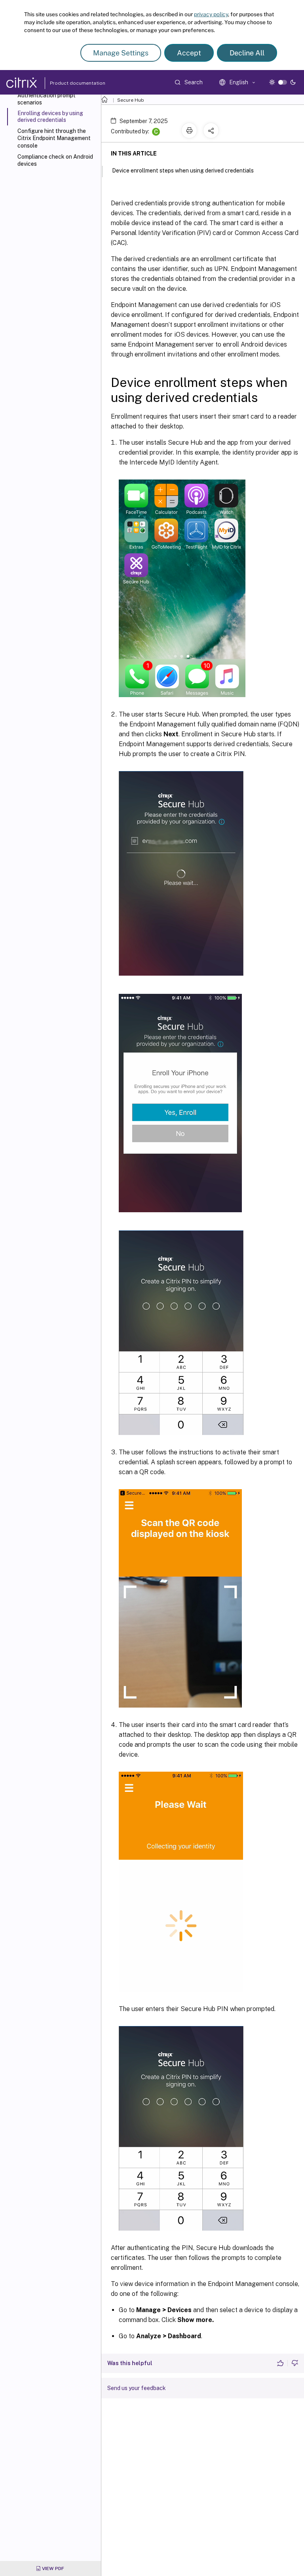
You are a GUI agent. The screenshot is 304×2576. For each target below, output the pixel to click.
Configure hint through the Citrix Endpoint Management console (54, 138)
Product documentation (68, 83)
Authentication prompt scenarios (47, 99)
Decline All (247, 53)
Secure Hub (131, 100)
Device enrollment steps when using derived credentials (183, 171)
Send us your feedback (137, 2388)
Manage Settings (121, 53)
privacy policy (211, 14)
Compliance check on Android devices (55, 160)
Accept (189, 53)
